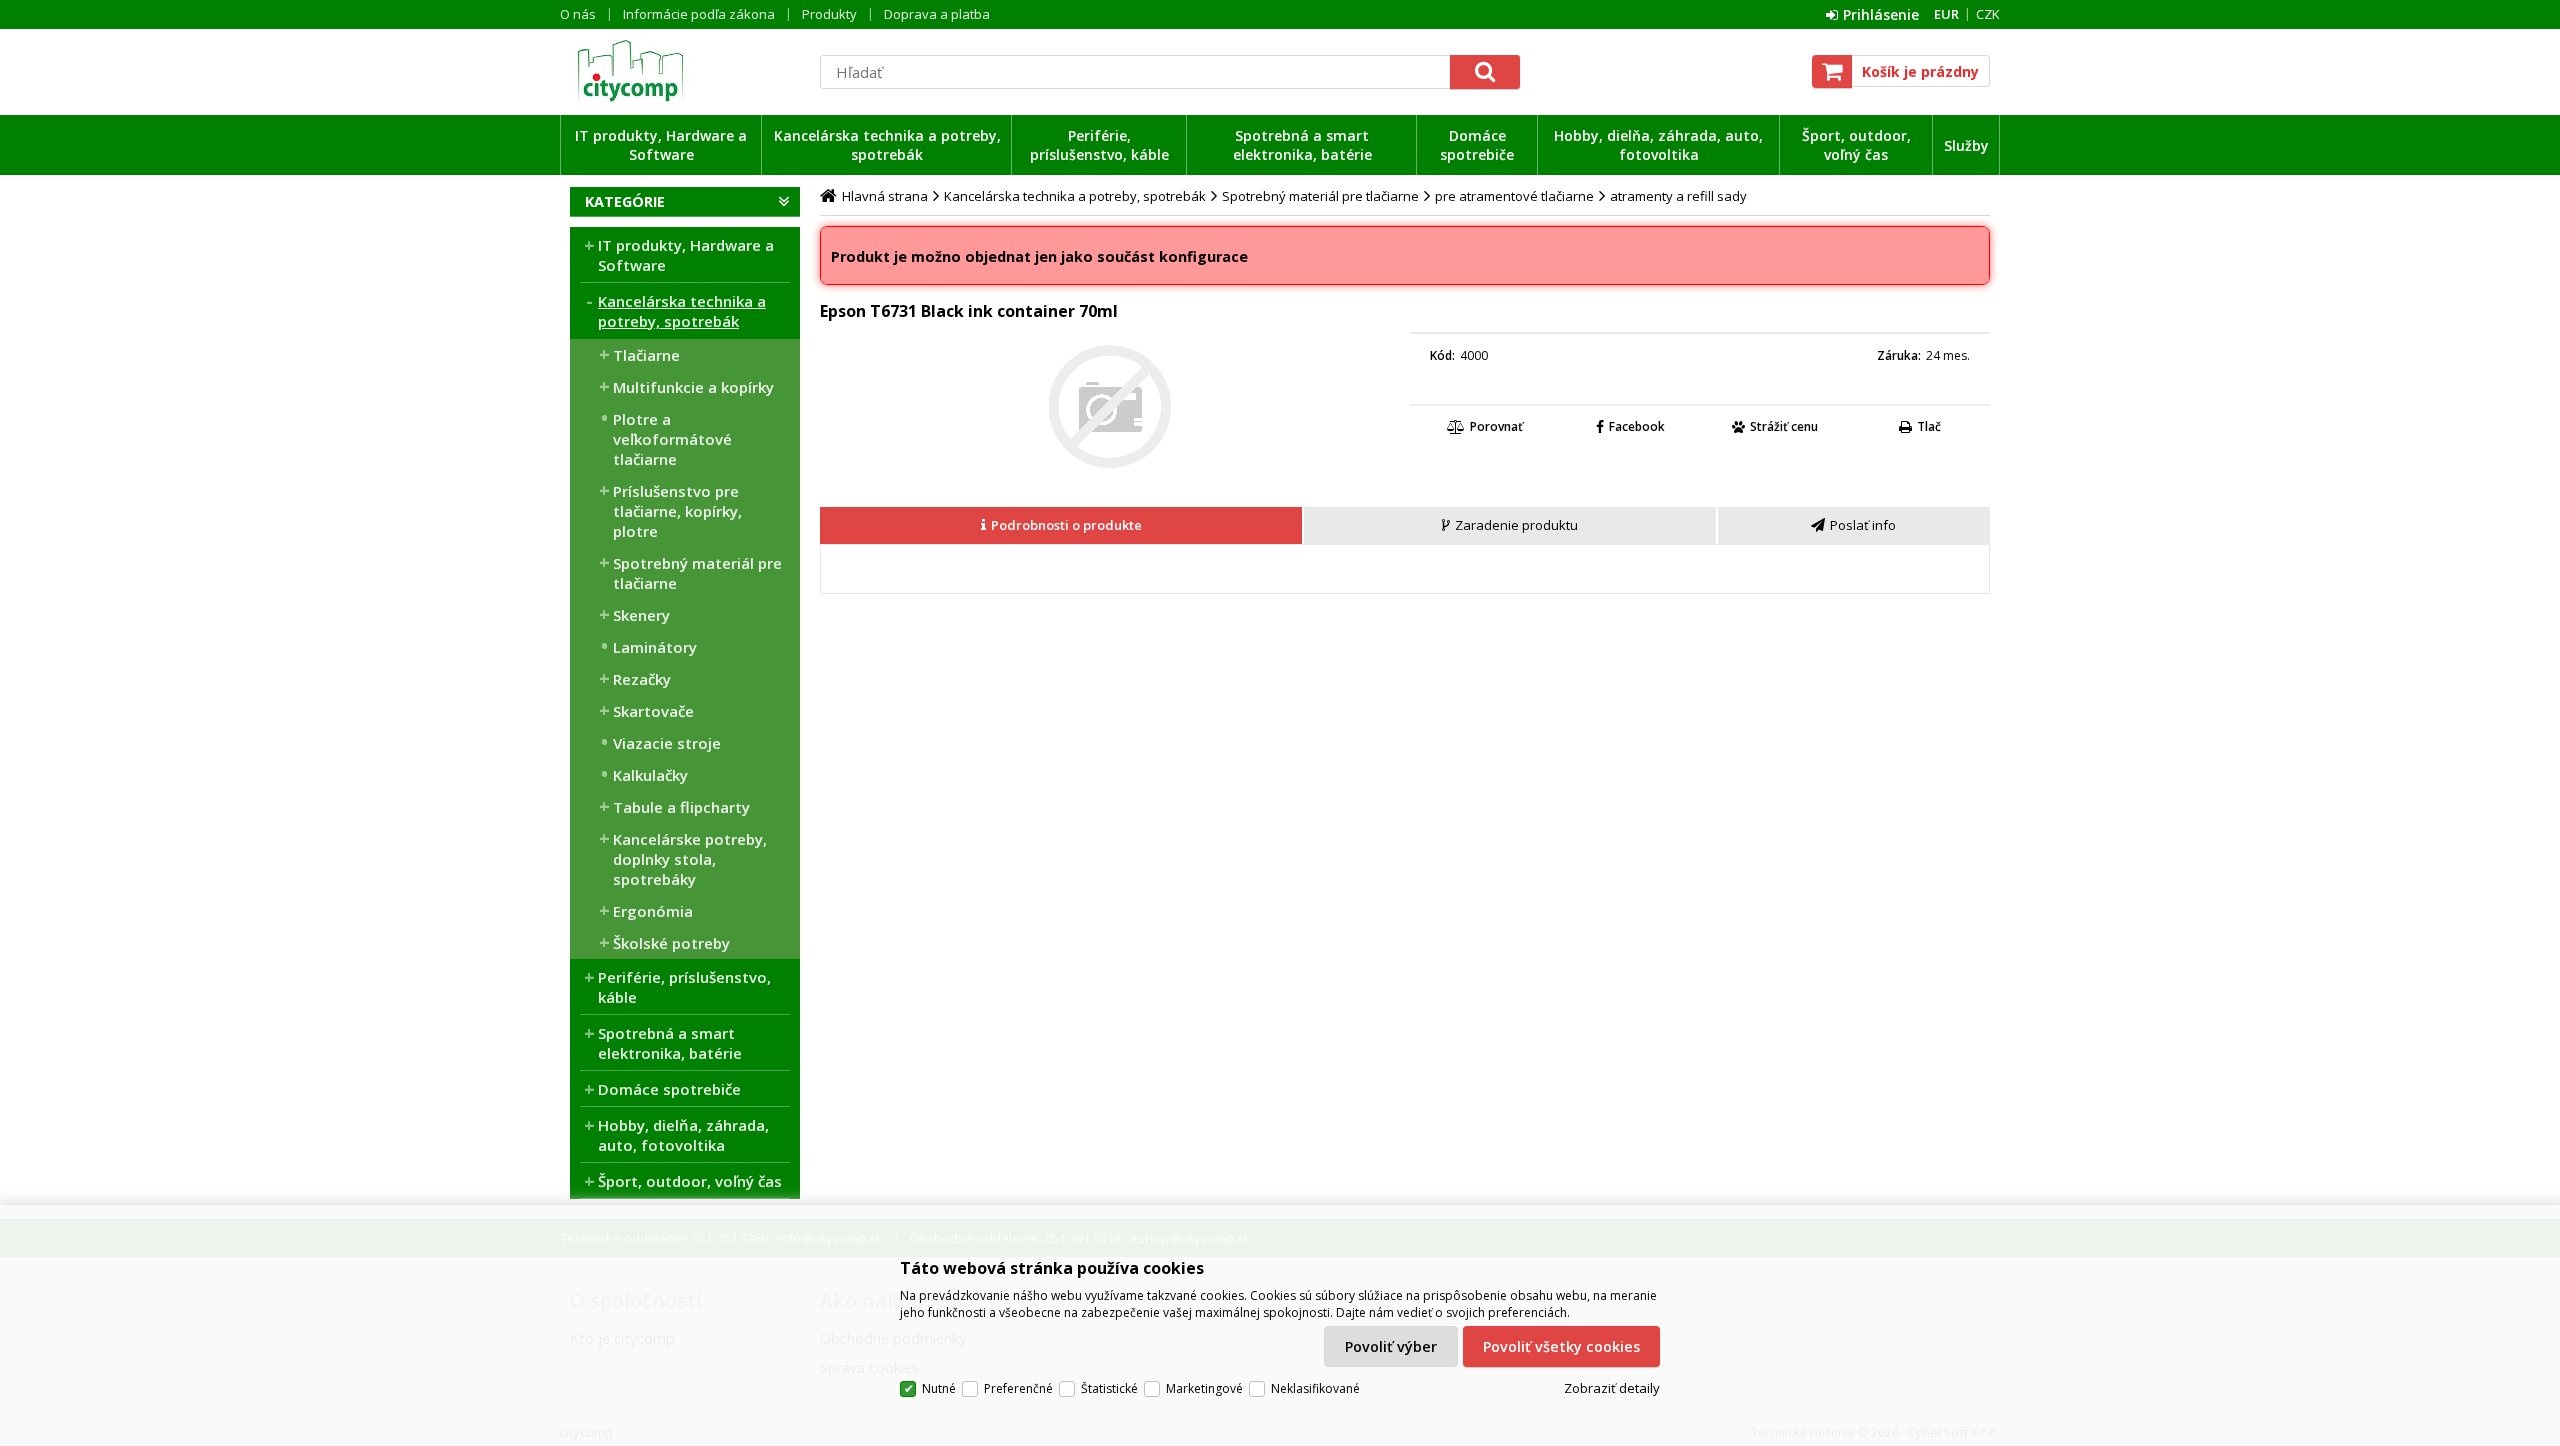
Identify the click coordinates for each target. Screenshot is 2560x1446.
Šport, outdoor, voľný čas (1856, 145)
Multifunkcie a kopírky (693, 387)
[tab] (1062, 526)
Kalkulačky (650, 775)
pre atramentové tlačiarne (1514, 196)
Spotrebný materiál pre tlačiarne (697, 573)
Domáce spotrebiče (1477, 145)
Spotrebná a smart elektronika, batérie (1302, 145)
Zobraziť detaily (1612, 1388)
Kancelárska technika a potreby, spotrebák (887, 145)
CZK (1988, 14)
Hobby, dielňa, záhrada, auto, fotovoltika (1658, 145)
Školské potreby (671, 943)
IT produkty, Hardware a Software (661, 145)
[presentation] (1061, 525)
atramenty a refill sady (1678, 196)
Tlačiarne (646, 355)
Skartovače (653, 711)
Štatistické (1109, 1388)
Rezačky (642, 679)
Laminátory (655, 647)
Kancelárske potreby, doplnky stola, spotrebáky (690, 859)
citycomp (685, 71)
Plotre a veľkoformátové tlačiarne (672, 439)
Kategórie (625, 201)
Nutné (939, 1388)
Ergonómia (653, 911)
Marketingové (1204, 1388)
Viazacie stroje (667, 743)
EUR (1946, 14)
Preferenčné (1018, 1388)
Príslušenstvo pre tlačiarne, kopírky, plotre (677, 511)
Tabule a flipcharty (681, 807)
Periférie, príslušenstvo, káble (1099, 145)
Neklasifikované (1315, 1388)
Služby (1966, 145)
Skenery (641, 615)
